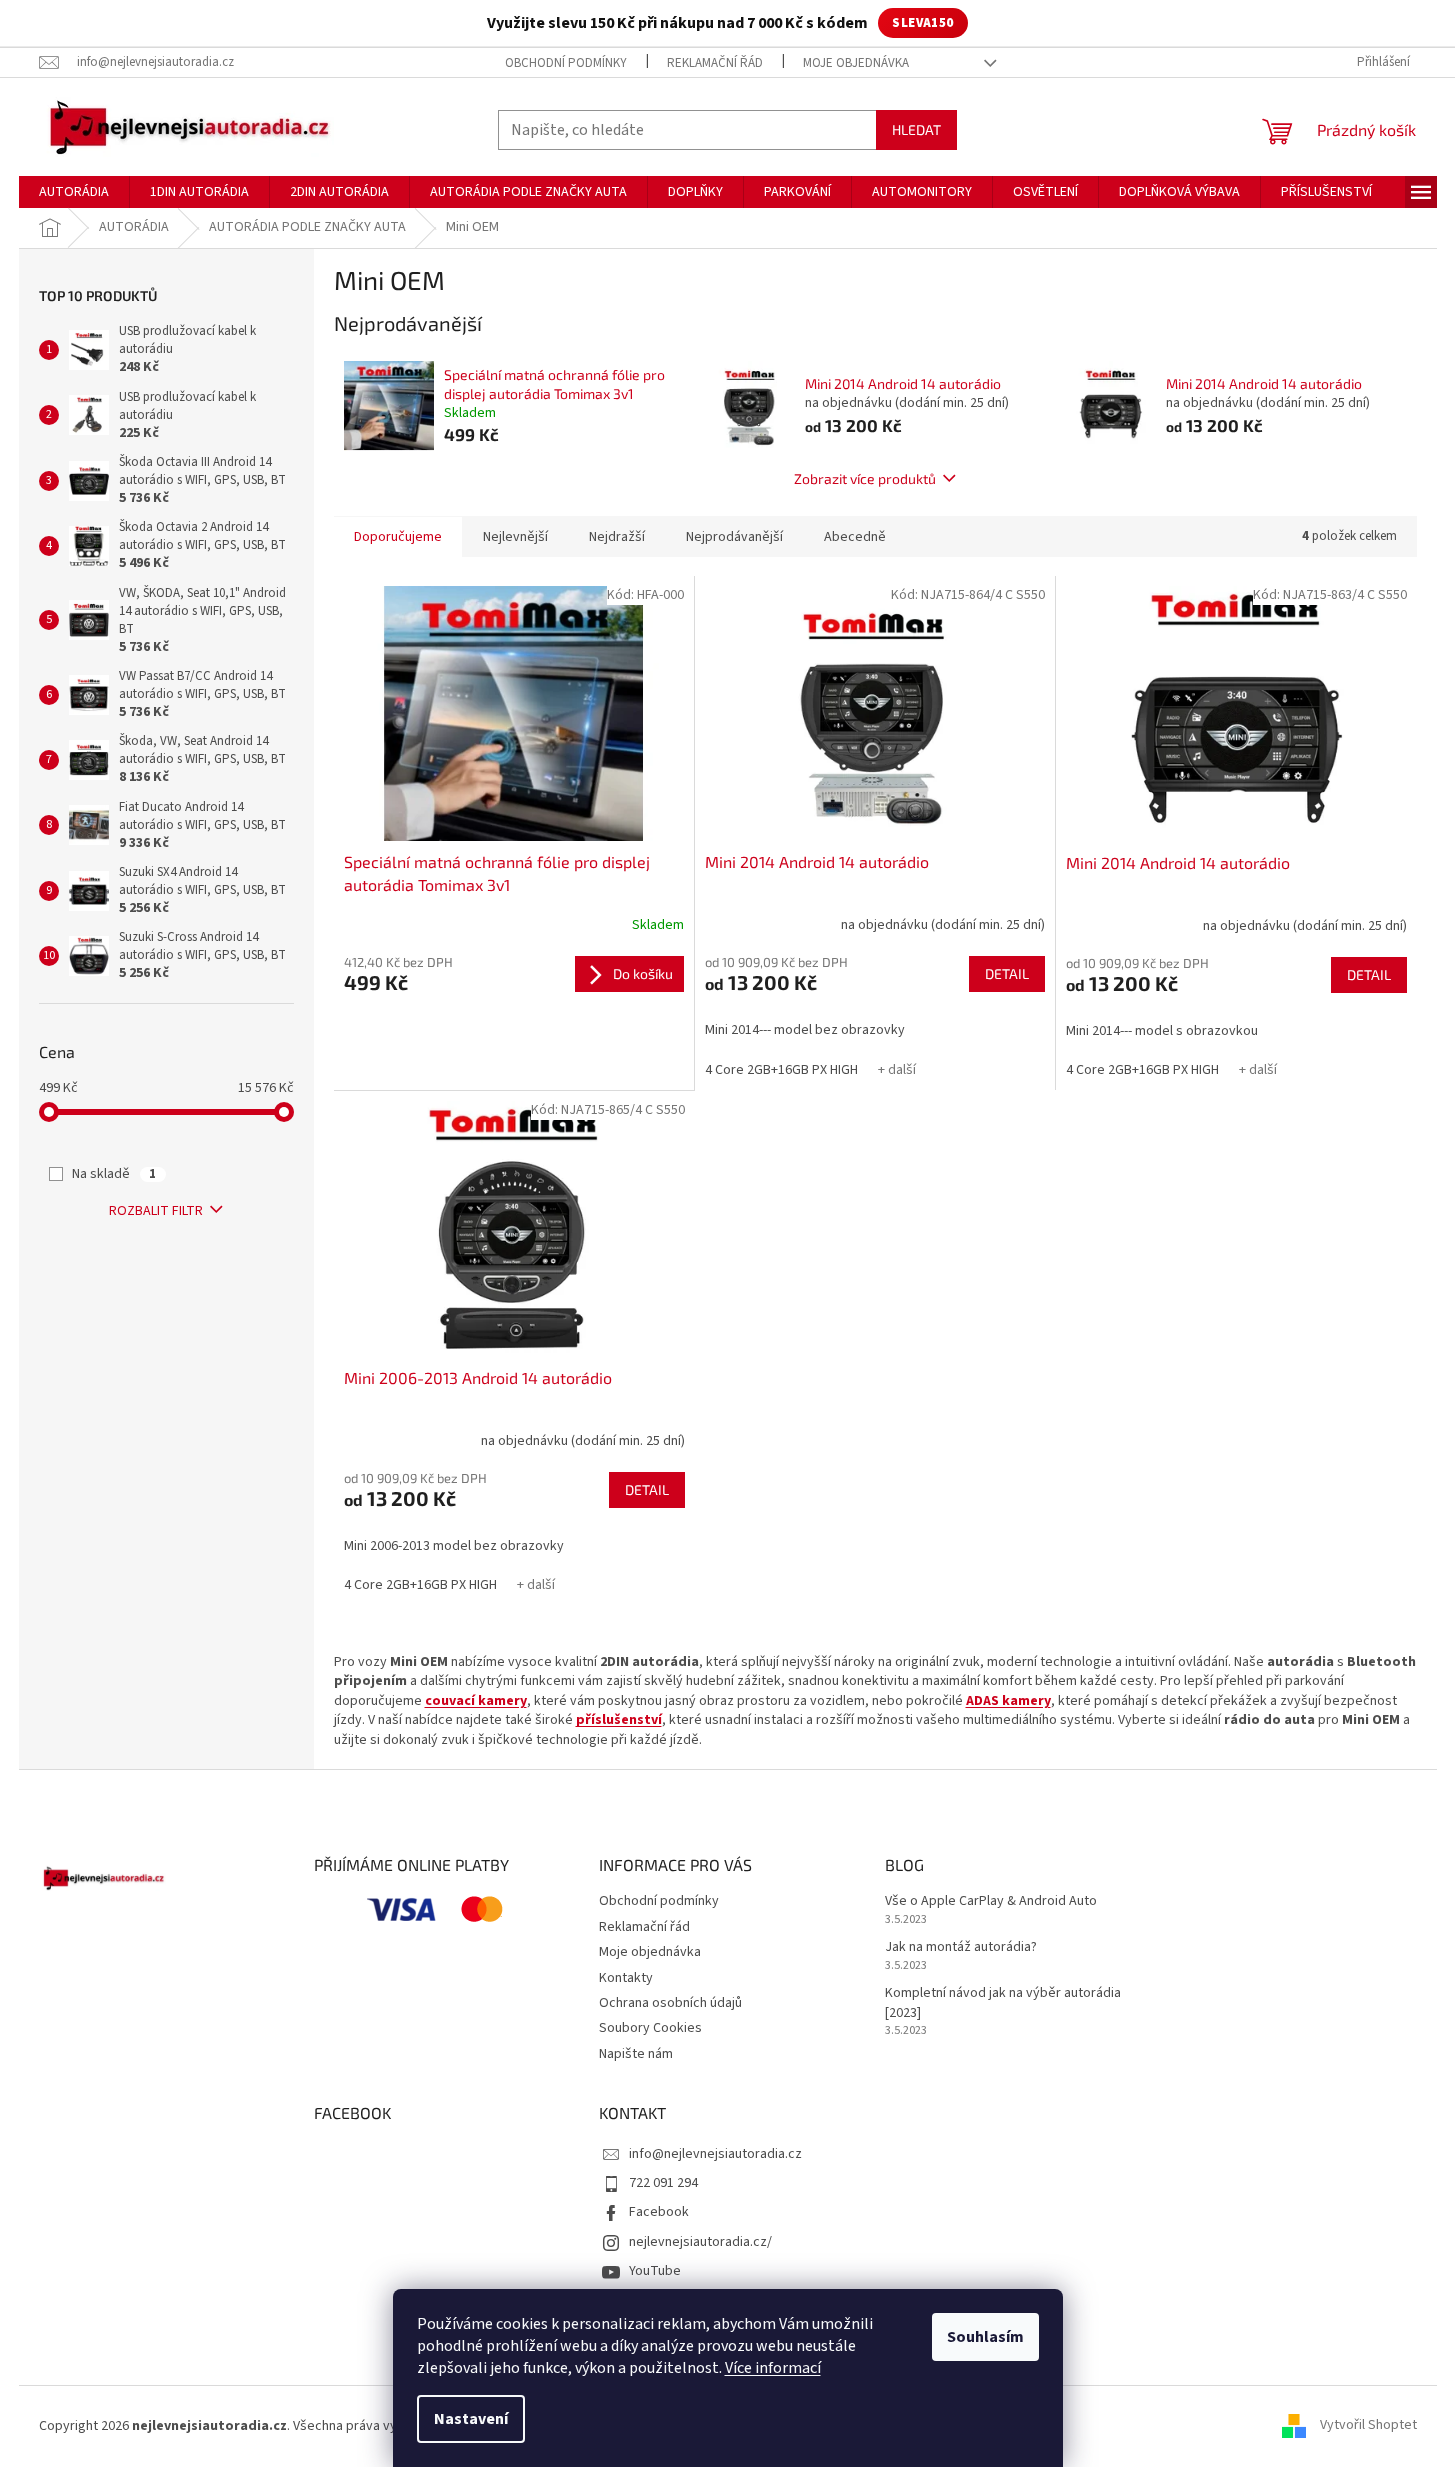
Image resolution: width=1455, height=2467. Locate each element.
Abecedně (855, 537)
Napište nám (636, 2054)
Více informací (773, 2368)
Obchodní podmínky (566, 63)
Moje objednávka (856, 63)
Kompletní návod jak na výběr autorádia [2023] (1003, 2003)
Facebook (659, 2212)
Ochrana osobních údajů (670, 2003)
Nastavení (471, 2419)
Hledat (916, 129)
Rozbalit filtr (156, 1211)
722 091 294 (663, 2183)
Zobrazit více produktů (865, 478)
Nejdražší (617, 537)
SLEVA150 (922, 23)
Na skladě (114, 1174)
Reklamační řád (715, 63)
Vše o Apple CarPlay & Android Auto (991, 1901)
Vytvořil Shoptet (1368, 2426)
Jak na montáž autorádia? (961, 1947)
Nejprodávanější (734, 537)
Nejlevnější (515, 537)
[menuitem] (74, 192)
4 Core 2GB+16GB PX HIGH (781, 1070)
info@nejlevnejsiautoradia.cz (715, 2154)
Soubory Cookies (650, 2028)
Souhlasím (985, 2337)
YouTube (655, 2271)
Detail (1007, 973)
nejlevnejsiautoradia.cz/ (700, 2242)
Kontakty (626, 1978)
